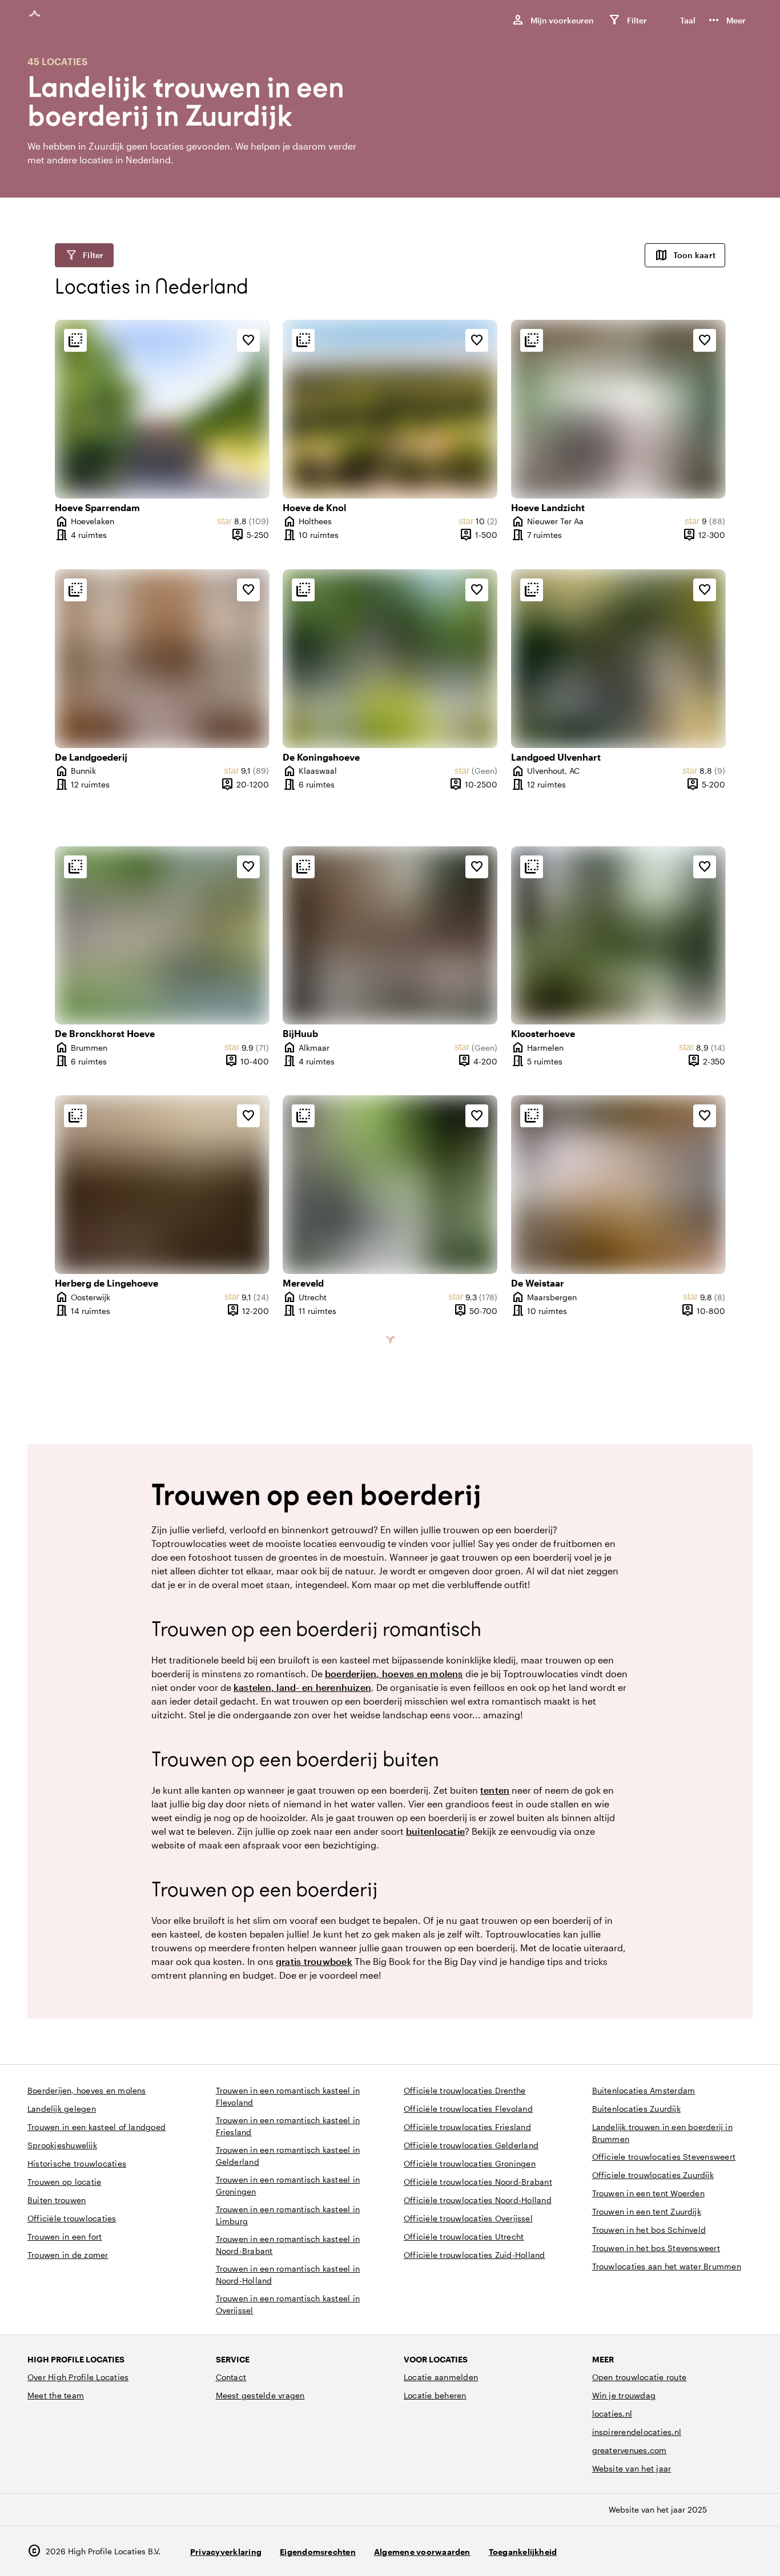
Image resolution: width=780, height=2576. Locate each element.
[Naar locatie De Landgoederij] (162, 659)
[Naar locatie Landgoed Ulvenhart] (618, 659)
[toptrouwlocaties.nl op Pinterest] (741, 2551)
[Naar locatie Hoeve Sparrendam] (162, 409)
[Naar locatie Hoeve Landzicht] (618, 409)
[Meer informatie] (75, 340)
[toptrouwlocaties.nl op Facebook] (710, 2551)
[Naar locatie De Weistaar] (618, 1185)
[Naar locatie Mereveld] (390, 1185)
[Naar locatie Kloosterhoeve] (618, 936)
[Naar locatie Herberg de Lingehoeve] (162, 1185)
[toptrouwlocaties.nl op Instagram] (679, 2551)
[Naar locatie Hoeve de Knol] (390, 409)
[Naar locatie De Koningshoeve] (390, 659)
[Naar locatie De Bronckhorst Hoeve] (162, 936)
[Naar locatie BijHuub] (390, 936)
